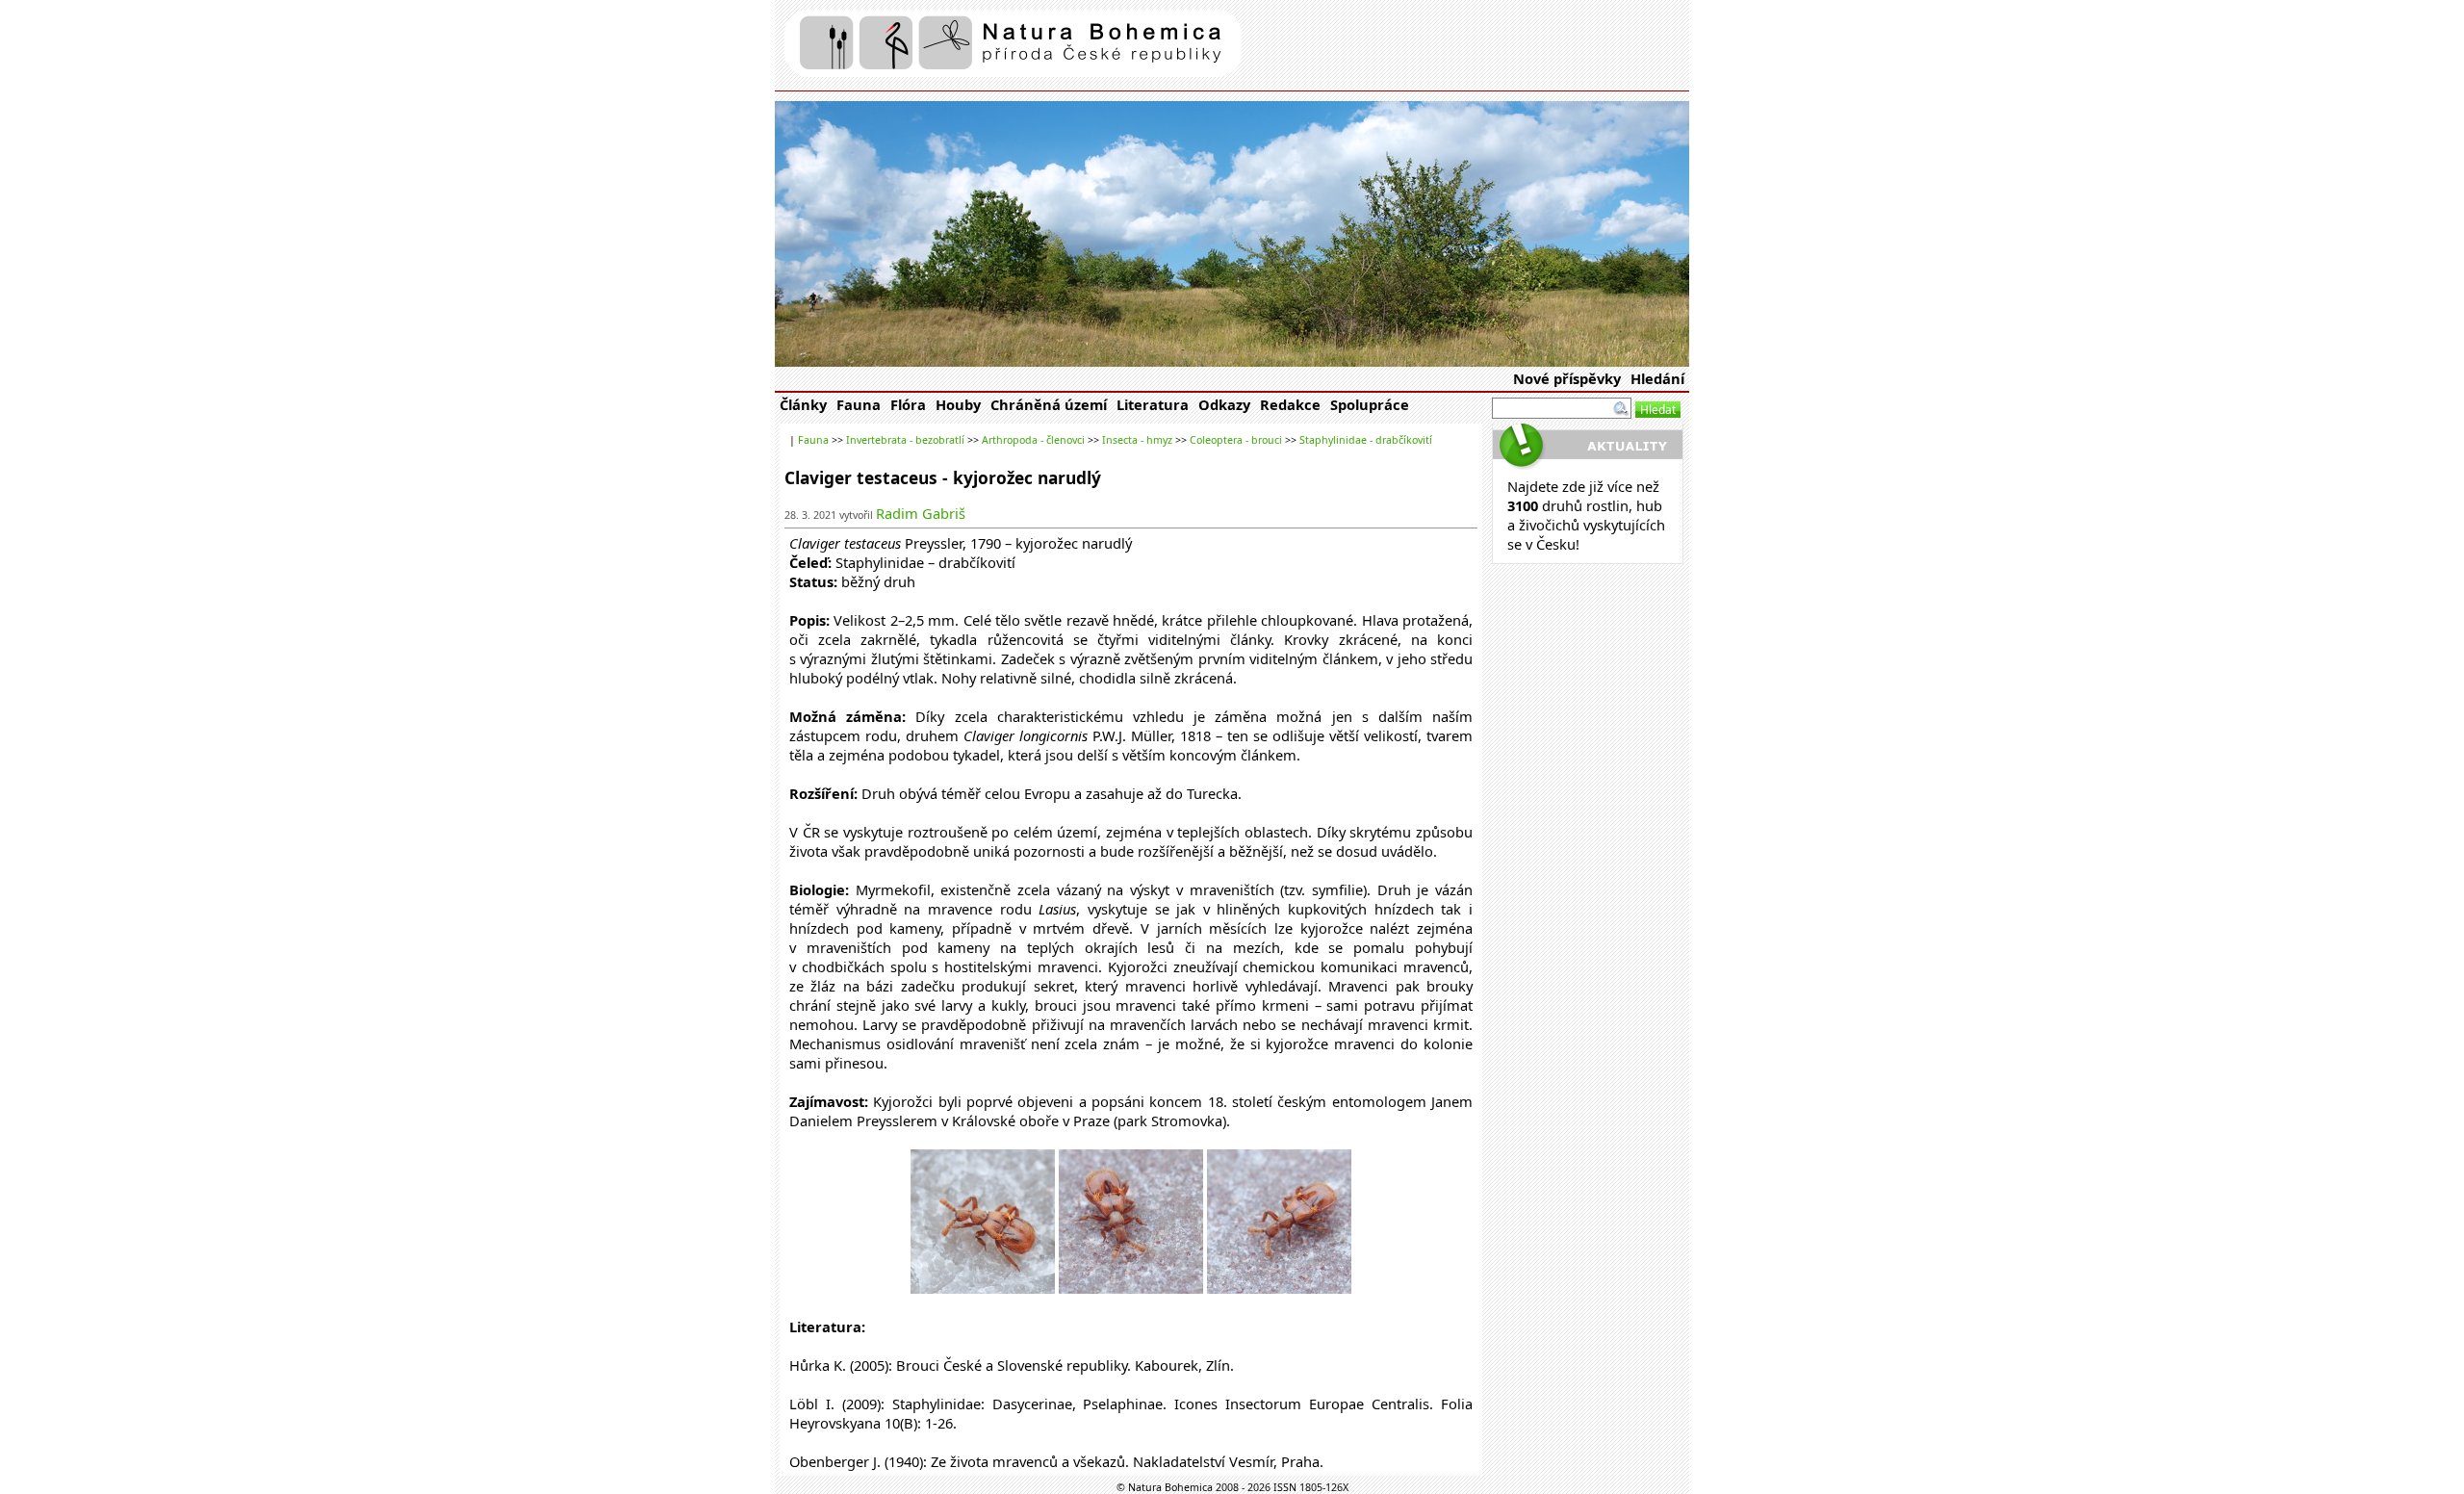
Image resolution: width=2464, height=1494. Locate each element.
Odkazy (1224, 404)
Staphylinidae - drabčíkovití (1366, 440)
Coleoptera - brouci (1236, 440)
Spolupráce (1370, 404)
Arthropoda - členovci (1033, 440)
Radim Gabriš (921, 513)
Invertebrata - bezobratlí (905, 440)
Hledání (1657, 378)
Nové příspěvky (1567, 378)
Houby (958, 404)
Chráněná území (1049, 404)
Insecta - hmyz (1137, 440)
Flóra (908, 404)
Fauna (859, 404)
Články (803, 404)
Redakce (1290, 404)
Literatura (1153, 404)
